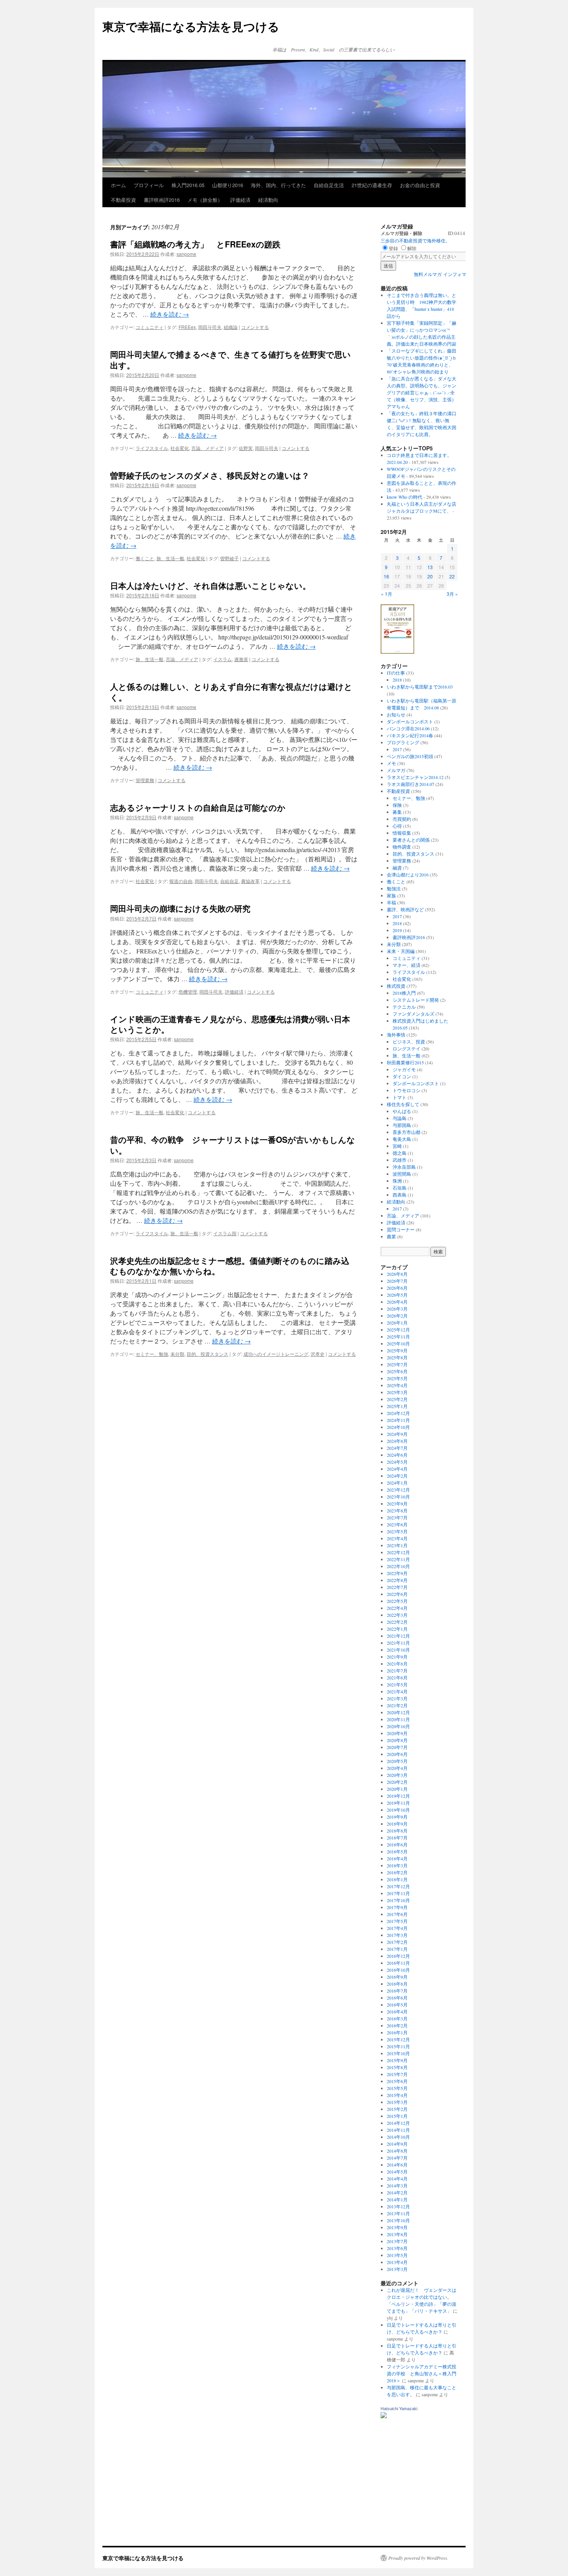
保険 (397, 805)
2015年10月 (398, 2053)
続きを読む (170, 314)
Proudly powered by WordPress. (418, 2558)
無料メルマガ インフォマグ (442, 274)
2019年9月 (397, 1817)
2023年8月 (397, 1510)
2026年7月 (397, 1281)
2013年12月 (398, 2206)
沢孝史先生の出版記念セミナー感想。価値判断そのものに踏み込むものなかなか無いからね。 (230, 1266)
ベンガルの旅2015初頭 (410, 756)
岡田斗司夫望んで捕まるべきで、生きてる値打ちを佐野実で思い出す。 (230, 359)
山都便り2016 (228, 185)
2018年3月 (397, 1865)
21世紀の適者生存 (372, 185)
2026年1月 (397, 1323)
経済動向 (268, 200)
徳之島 (400, 1153)
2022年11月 (398, 1559)
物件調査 (402, 847)
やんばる (402, 1111)
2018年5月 (397, 1851)
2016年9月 (397, 1977)
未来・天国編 (401, 951)
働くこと (145, 558)
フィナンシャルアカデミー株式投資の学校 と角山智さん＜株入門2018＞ (422, 2373)
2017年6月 (397, 1914)
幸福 (391, 902)
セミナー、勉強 (152, 1354)
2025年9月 (397, 1350)
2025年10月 (398, 1343)
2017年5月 (397, 1921)
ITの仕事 (396, 673)
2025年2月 (397, 1399)
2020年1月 (397, 1789)
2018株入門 (404, 993)
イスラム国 (225, 1233)
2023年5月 (397, 1531)
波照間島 (402, 1174)
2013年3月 (397, 2269)
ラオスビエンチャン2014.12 (415, 777)
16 (386, 576)
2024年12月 (398, 1413)
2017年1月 (397, 1949)
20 (430, 576)
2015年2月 (397, 2109)
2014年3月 (397, 2186)
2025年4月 (397, 1385)
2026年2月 (397, 1316)
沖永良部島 (404, 1167)
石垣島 (400, 1188)
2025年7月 (397, 1364)
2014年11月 (398, 2130)
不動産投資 (123, 200)
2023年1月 (397, 1545)
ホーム (118, 185)
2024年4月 (397, 1469)
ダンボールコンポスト (410, 721)
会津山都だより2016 (408, 875)
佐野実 (246, 448)
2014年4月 (397, 2179)
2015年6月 (397, 2081)
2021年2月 (397, 1705)
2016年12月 (398, 1956)
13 (430, 567)
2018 (397, 680)
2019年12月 (398, 1796)
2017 (397, 749)
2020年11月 (398, 1719)
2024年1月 (397, 1483)
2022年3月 (397, 1615)
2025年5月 (397, 1378)
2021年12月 (398, 1636)
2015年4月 (397, 2095)
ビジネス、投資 (409, 1042)
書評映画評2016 (162, 200)
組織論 (231, 327)
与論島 (400, 1118)
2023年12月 (398, 1490)
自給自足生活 (329, 185)
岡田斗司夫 (210, 327)
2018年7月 (397, 1838)
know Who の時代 (405, 497)
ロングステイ (406, 1048)
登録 (393, 248)
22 (452, 576)
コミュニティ (150, 327)
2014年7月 (397, 2158)
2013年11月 (398, 2213)
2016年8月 (397, 1984)
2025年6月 (397, 1371)
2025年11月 (398, 1337)
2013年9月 (397, 2227)
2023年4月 (397, 1538)
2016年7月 (397, 1991)
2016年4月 (397, 2012)
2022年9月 (397, 1573)
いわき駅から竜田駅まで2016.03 (420, 687)
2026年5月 (397, 1295)
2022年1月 (397, 1629)
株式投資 (396, 986)
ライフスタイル (152, 448)
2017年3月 (397, 1935)
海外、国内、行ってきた (278, 185)
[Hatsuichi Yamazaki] (384, 2416)
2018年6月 (397, 1845)
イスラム (223, 659)
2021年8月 (397, 1664)
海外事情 (396, 1035)
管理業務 (145, 780)
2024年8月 (397, 1441)
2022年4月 (397, 1608)
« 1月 (387, 594)
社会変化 (180, 448)
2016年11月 (398, 1963)
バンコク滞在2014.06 (408, 728)
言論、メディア (207, 448)
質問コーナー (401, 1229)
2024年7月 (397, 1448)
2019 (397, 930)
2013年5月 (397, 2255)
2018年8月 (397, 1831)
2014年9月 (397, 2144)
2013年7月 (397, 2241)
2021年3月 (397, 1698)
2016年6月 (397, 1998)
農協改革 (250, 881)
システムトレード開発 (416, 1000)
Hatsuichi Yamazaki (399, 2409)
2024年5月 (397, 1462)
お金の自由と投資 (420, 185)
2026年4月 (397, 1302)
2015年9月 (397, 2060)
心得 (397, 826)
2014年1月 (397, 2199)
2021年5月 (397, 1684)
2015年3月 (397, 2102)
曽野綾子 (230, 558)
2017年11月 (398, 1893)
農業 (391, 1236)
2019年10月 (398, 1810)
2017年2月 (397, 1942)
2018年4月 (397, 1858)
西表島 (400, 1195)
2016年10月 (398, 1970)
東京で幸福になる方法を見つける (191, 26)
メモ (391, 763)
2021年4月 (397, 1691)
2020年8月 (397, 1740)
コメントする (255, 327)
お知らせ (396, 714)
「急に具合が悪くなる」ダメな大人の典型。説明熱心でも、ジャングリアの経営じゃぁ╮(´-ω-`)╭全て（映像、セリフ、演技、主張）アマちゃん (422, 392)
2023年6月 (397, 1524)
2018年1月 (397, 1879)
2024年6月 (397, 1455)
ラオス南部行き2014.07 (411, 784)
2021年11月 (398, 1643)
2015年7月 (397, 2074)
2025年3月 (397, 1392)
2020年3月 (397, 1775)
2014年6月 (397, 2165)
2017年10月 (398, 1900)
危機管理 (188, 991)
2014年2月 (397, 2192)
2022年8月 (397, 1580)
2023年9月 (397, 1504)
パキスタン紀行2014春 (410, 735)
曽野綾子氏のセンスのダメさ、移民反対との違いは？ (210, 475)
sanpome (186, 254)
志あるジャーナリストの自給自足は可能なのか (198, 807)
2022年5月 (397, 1601)
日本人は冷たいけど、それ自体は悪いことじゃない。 (210, 585)
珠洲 (397, 1181)
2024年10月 (398, 1427)
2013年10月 (398, 2220)
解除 (412, 248)
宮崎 (397, 1146)
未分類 (177, 1354)
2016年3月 (397, 2019)
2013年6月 (397, 2248)
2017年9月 (397, 1907)
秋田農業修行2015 (405, 1062)
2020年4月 (397, 1768)
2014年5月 (397, 2172)
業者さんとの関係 (411, 840)
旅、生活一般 (170, 558)
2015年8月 (397, 2067)
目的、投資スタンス (207, 1354)
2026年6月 (397, 1288)
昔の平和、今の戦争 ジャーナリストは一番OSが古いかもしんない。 (233, 1145)
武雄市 (400, 1160)
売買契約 (402, 819)
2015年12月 (398, 2039)
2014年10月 (398, 2137)
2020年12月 (398, 1712)
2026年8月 (397, 1274)
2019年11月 (398, 1803)
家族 (391, 895)
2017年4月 (397, 1928)
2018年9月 (397, 1824)
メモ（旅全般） (205, 200)
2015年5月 (397, 2088)
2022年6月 (397, 1594)
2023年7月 (397, 1517)
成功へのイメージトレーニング (276, 1354)
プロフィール (149, 185)
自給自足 (230, 881)
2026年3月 (397, 1309)
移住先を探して (403, 1104)
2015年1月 (397, 2116)
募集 (397, 812)
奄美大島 (402, 1139)
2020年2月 (397, 1782)
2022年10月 (398, 1566)
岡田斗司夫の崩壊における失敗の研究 (180, 908)
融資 (397, 868)
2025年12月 (398, 1330)
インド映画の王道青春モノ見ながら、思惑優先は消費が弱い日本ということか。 (230, 1024)
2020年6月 (397, 1754)
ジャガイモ (404, 1069)
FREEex (187, 327)
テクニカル (404, 1007)
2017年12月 (398, 1886)
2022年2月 (397, 1622)
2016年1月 (397, 2032)
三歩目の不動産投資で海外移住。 (415, 240)
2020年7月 (397, 1747)
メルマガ (396, 770)
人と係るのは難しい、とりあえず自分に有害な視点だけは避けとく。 (231, 691)
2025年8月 (397, 1357)
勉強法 (394, 888)
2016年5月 (397, 2005)
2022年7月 (397, 1587)
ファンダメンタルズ (413, 1014)
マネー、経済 (406, 965)
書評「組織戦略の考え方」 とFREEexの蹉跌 (195, 244)
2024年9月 (397, 1434)
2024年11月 (398, 1420)
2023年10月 (398, 1497)
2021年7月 (397, 1671)
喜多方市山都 (406, 1132)
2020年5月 (397, 1761)
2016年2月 (397, 2025)
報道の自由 (181, 881)
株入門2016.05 (188, 185)
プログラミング (403, 742)
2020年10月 (398, 1726)
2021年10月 (398, 1650)
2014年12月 (398, 2123)
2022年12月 (398, 1552)
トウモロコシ (406, 1090)
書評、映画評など (405, 909)
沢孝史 (318, 1354)
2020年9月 (397, 1733)
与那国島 (402, 1125)
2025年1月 (397, 1406)
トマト (400, 1097)
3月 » (452, 594)
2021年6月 (397, 1678)
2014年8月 (397, 2151)
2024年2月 (397, 1476)
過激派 (241, 659)
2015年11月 (398, 2046)
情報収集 (402, 833)
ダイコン (402, 1076)
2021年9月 (397, 1657)
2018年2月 (397, 1872)
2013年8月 (397, 2234)
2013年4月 (397, 2262)
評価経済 (240, 200)
